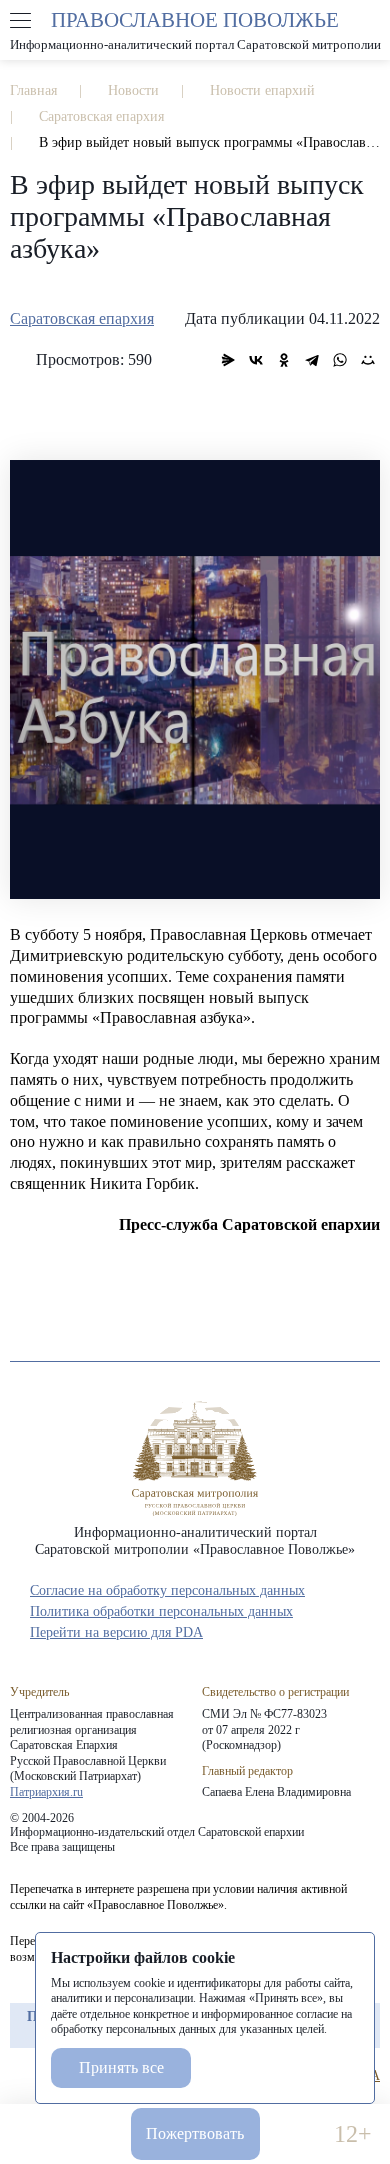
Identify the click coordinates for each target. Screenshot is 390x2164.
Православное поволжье (195, 30)
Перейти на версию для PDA (116, 1632)
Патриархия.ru (46, 1792)
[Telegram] (312, 360)
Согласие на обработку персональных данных (167, 1590)
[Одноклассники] (284, 360)
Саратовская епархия (82, 318)
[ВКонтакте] (256, 360)
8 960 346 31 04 (37, 2134)
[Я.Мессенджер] (228, 360)
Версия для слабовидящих (296, 2134)
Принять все (121, 2067)
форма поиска (369, 21)
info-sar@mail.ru (93, 2134)
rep (20, 2076)
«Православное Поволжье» (195, 1458)
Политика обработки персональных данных (161, 1611)
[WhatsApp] (340, 360)
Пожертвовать (195, 2133)
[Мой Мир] (368, 360)
